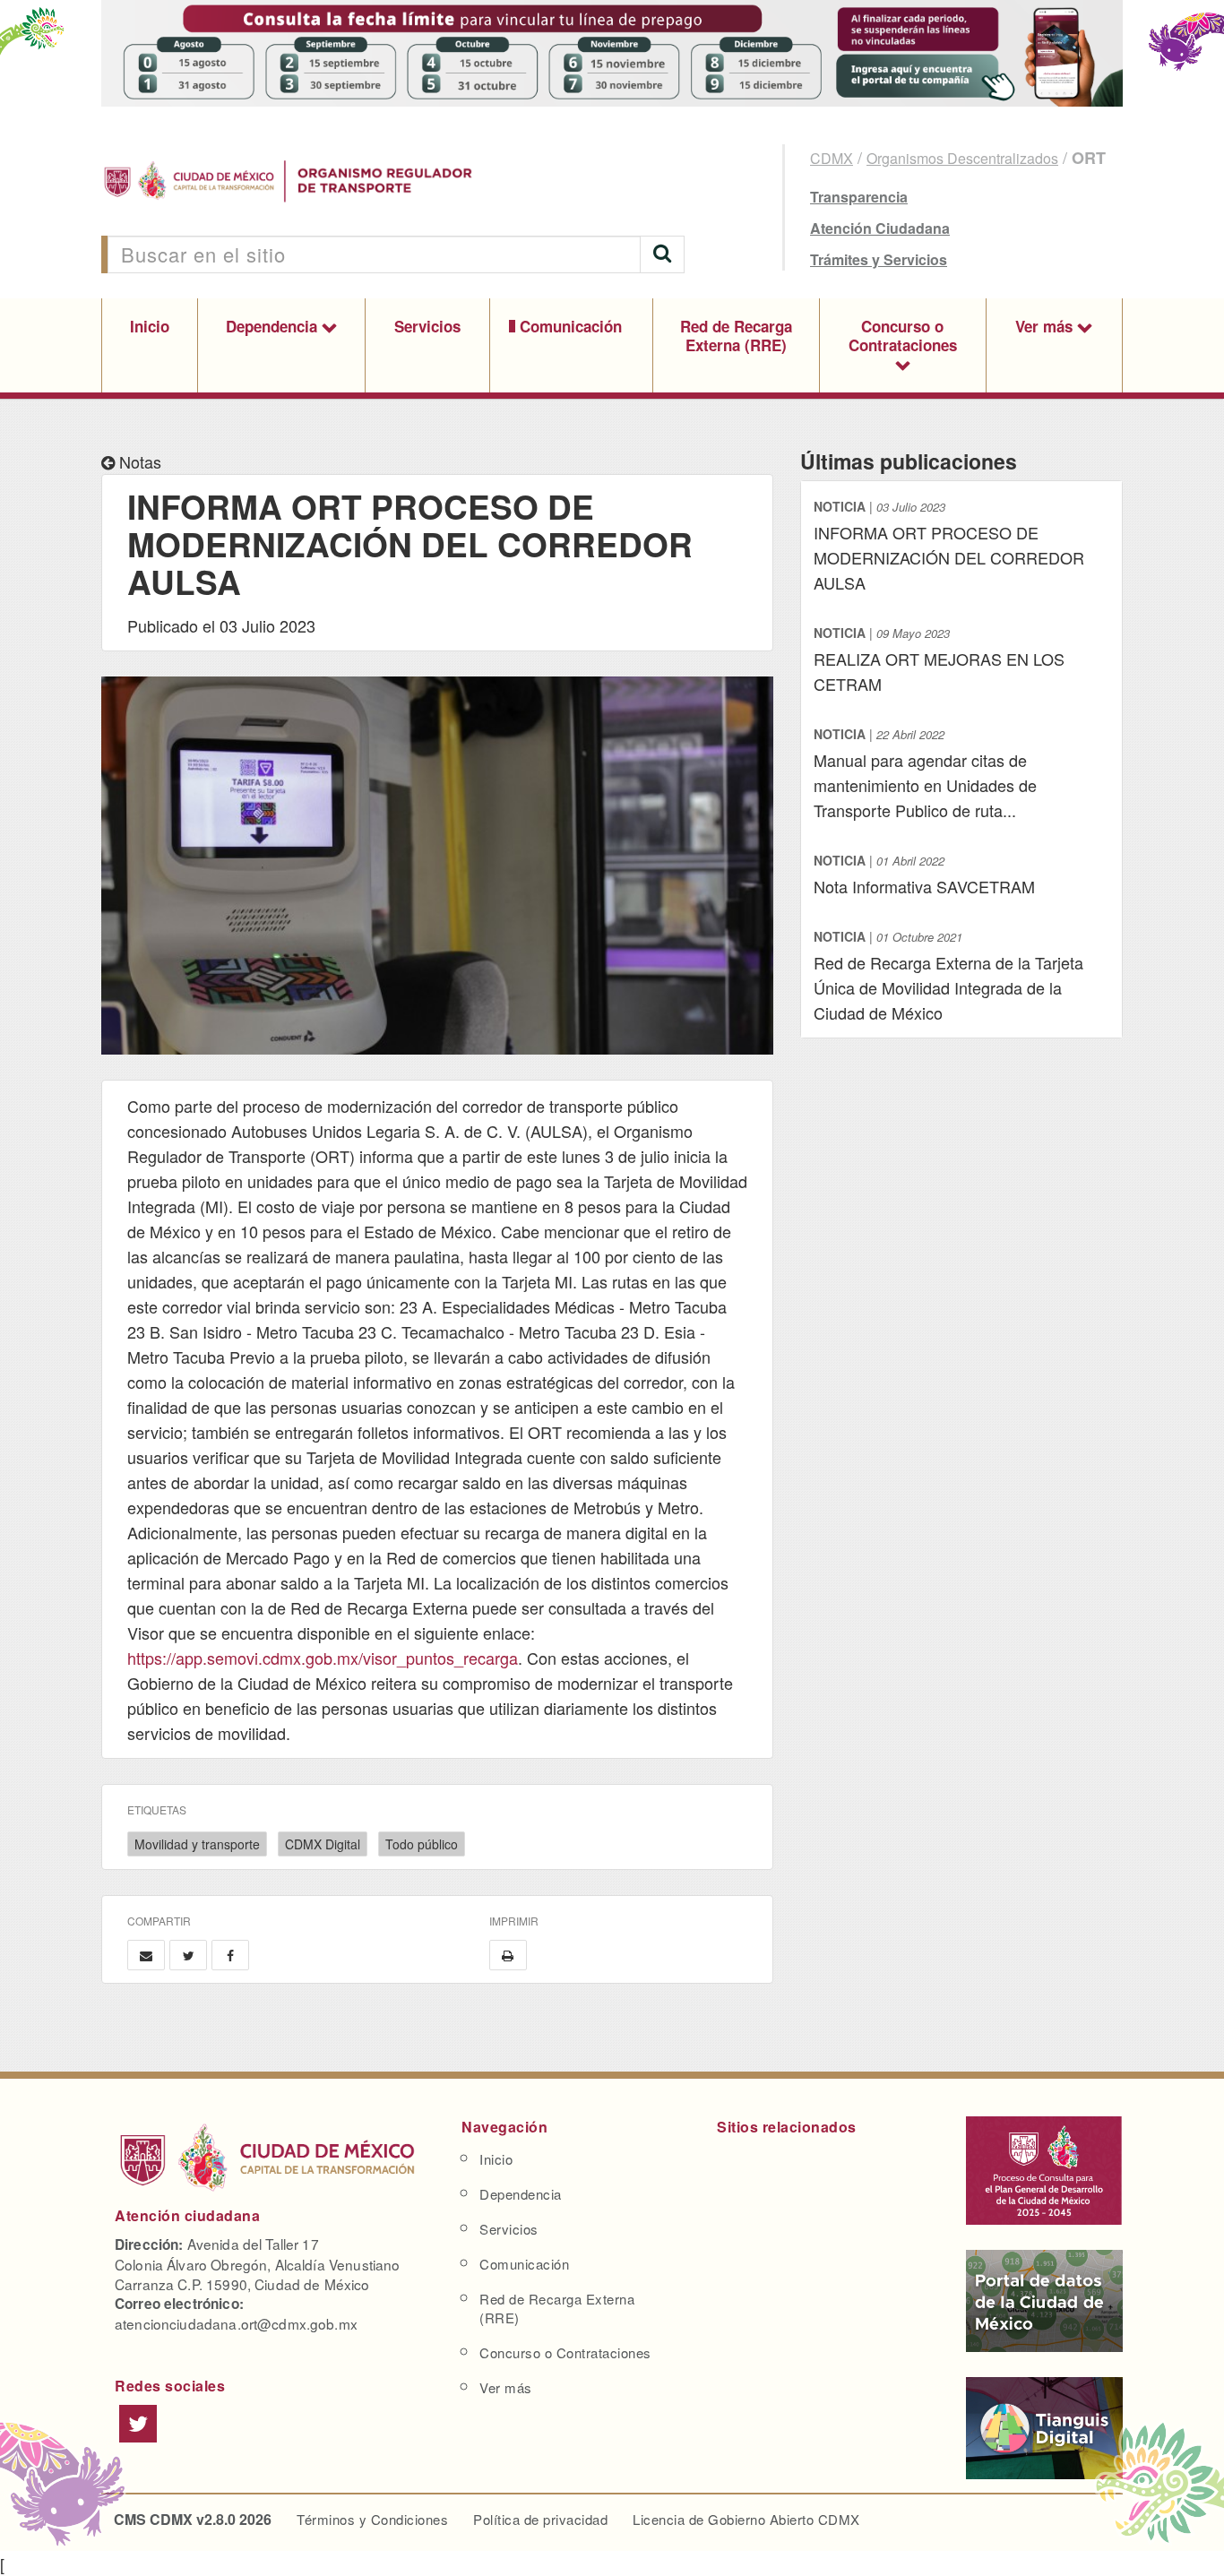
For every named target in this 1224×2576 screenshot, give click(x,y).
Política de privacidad (540, 2519)
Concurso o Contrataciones (903, 336)
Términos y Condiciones (372, 2519)
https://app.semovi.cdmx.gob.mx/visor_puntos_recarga (323, 1658)
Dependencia (274, 326)
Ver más (1046, 326)
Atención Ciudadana (880, 228)
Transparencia (859, 197)
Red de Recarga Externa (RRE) (736, 336)
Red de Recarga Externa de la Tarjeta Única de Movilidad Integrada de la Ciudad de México (948, 976)
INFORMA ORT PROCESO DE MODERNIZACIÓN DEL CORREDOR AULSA (949, 546)
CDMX (832, 158)
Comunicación (571, 326)
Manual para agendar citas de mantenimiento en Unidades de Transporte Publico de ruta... (925, 773)
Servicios (427, 326)
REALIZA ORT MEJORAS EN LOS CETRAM (939, 659)
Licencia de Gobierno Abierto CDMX (746, 2519)
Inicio (150, 326)
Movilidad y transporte (197, 1844)
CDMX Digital (323, 1844)
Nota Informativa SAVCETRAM (924, 874)
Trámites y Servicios (879, 259)
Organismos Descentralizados (962, 158)
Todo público (422, 1844)
